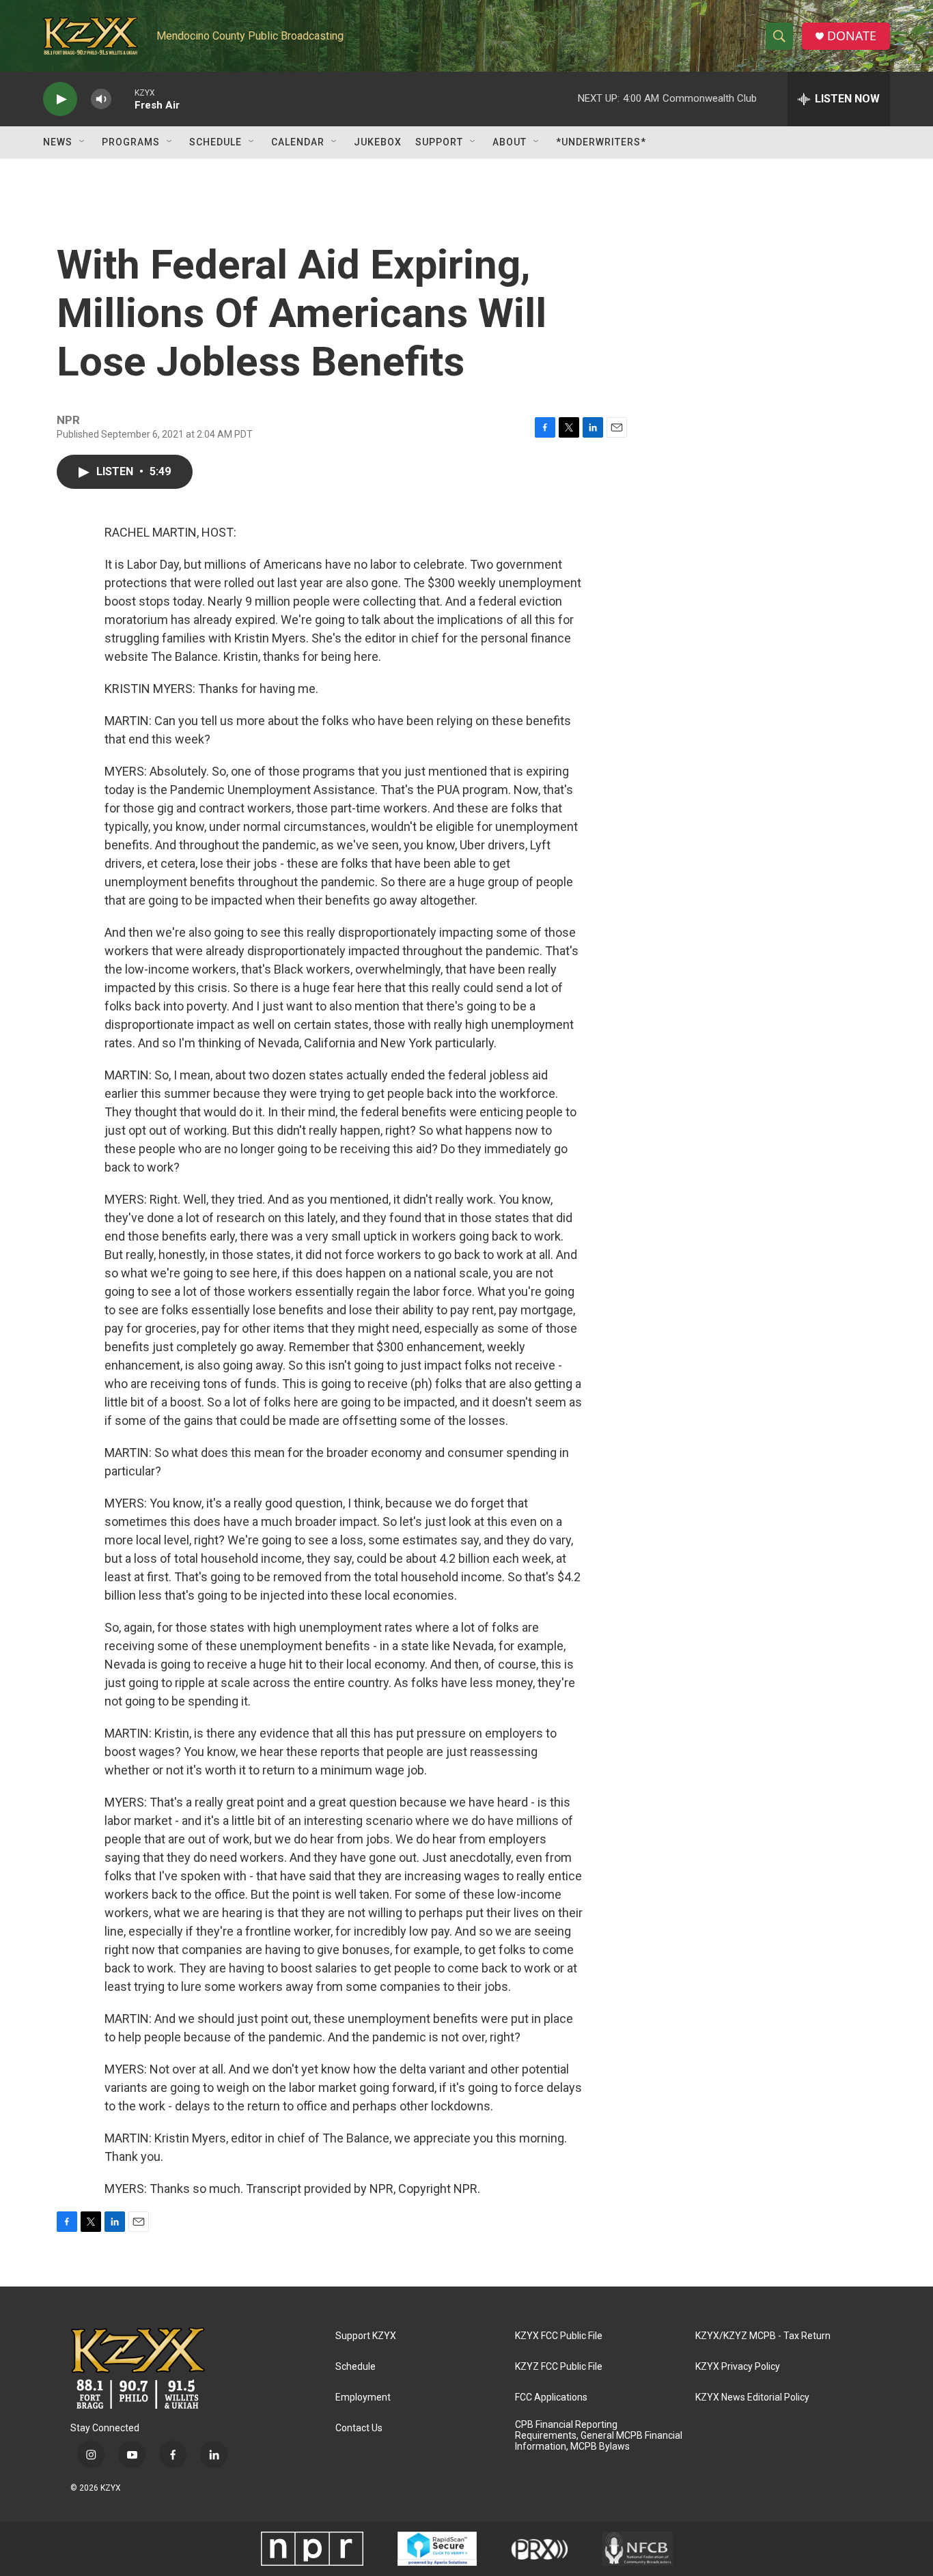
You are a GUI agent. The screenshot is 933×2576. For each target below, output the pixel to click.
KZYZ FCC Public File (559, 2367)
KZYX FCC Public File (559, 2336)
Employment (363, 2397)
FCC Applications (551, 2397)
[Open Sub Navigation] (83, 142)
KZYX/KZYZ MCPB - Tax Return (763, 2336)
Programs (131, 142)
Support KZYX (366, 2336)
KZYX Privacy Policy (738, 2367)
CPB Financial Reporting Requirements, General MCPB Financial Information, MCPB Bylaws (599, 2436)
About (510, 142)
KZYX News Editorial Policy (752, 2397)
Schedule (215, 142)
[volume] (101, 99)
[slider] (123, 99)
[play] (60, 99)
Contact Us (359, 2428)
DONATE (852, 36)
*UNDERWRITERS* (601, 142)
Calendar (298, 142)
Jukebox (378, 142)
